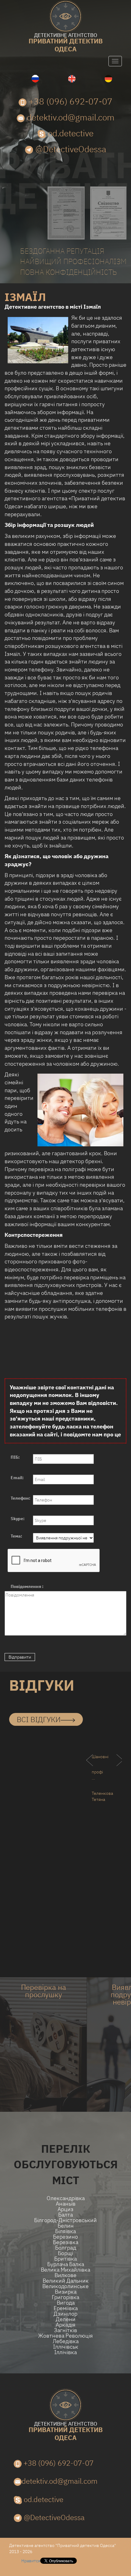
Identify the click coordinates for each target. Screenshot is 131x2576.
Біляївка (65, 2231)
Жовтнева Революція (65, 2336)
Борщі (65, 2253)
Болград (66, 2248)
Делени (66, 2319)
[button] (18, 1772)
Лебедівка (66, 2341)
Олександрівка (66, 2198)
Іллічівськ (66, 2347)
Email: (17, 1478)
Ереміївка (66, 2308)
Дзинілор (65, 2314)
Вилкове (65, 2275)
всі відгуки (39, 1719)
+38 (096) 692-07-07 (69, 101)
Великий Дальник (66, 2281)
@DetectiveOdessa (70, 149)
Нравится (31, 2561)
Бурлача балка (66, 2264)
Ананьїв (66, 2204)
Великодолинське (65, 2286)
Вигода (66, 2303)
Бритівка (65, 2259)
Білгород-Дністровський (65, 2220)
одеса (66, 43)
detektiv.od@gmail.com (70, 117)
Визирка (66, 2292)
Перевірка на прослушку (44, 1991)
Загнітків (65, 2330)
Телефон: (21, 1498)
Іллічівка (65, 2352)
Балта (65, 2215)
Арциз (65, 2209)
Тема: (16, 1536)
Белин (66, 2226)
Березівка (66, 2242)
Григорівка (65, 2297)
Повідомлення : (27, 1586)
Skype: (18, 1519)
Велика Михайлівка (65, 2270)
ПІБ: (15, 1457)
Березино (65, 2237)
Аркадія (66, 2325)
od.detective (70, 133)
